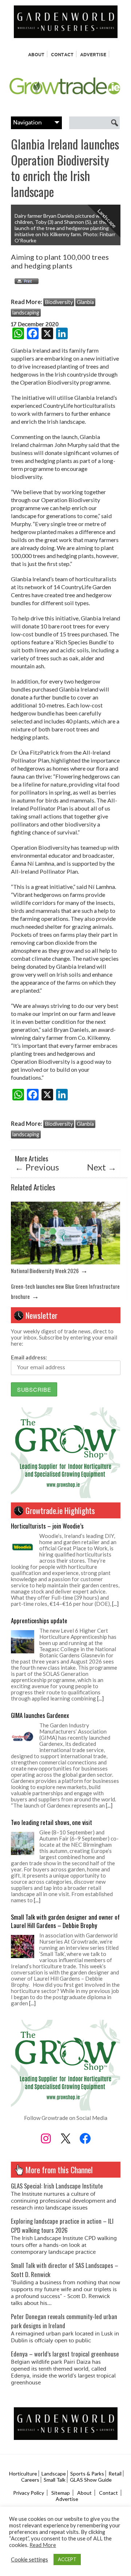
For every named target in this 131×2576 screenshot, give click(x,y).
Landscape (54, 2474)
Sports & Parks (87, 2474)
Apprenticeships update (39, 1621)
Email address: (29, 1357)
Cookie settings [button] (29, 2559)
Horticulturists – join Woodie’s (47, 1526)
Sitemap (61, 2493)
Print (25, 281)
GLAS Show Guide (91, 2480)
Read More (43, 2545)
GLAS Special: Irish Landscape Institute (57, 2186)
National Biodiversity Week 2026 (45, 1271)
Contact (62, 55)
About (36, 55)
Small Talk (55, 2480)
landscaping (26, 313)
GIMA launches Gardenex (40, 1715)
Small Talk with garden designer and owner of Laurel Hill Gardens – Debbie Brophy (65, 1921)
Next (102, 1167)
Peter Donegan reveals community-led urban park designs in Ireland (64, 2321)
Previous (37, 1167)
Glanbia (85, 302)
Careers (30, 2480)
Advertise (93, 55)
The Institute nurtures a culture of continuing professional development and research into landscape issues (63, 2201)
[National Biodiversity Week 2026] (65, 1262)
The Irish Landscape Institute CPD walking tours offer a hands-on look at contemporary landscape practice (64, 2245)
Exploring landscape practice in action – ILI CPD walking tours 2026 (62, 2226)
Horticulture (23, 2474)
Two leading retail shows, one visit (51, 1822)
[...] (115, 1604)
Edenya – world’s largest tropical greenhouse (65, 2354)
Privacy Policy (29, 2493)
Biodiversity (59, 302)
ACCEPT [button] (67, 2559)
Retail (115, 2474)
